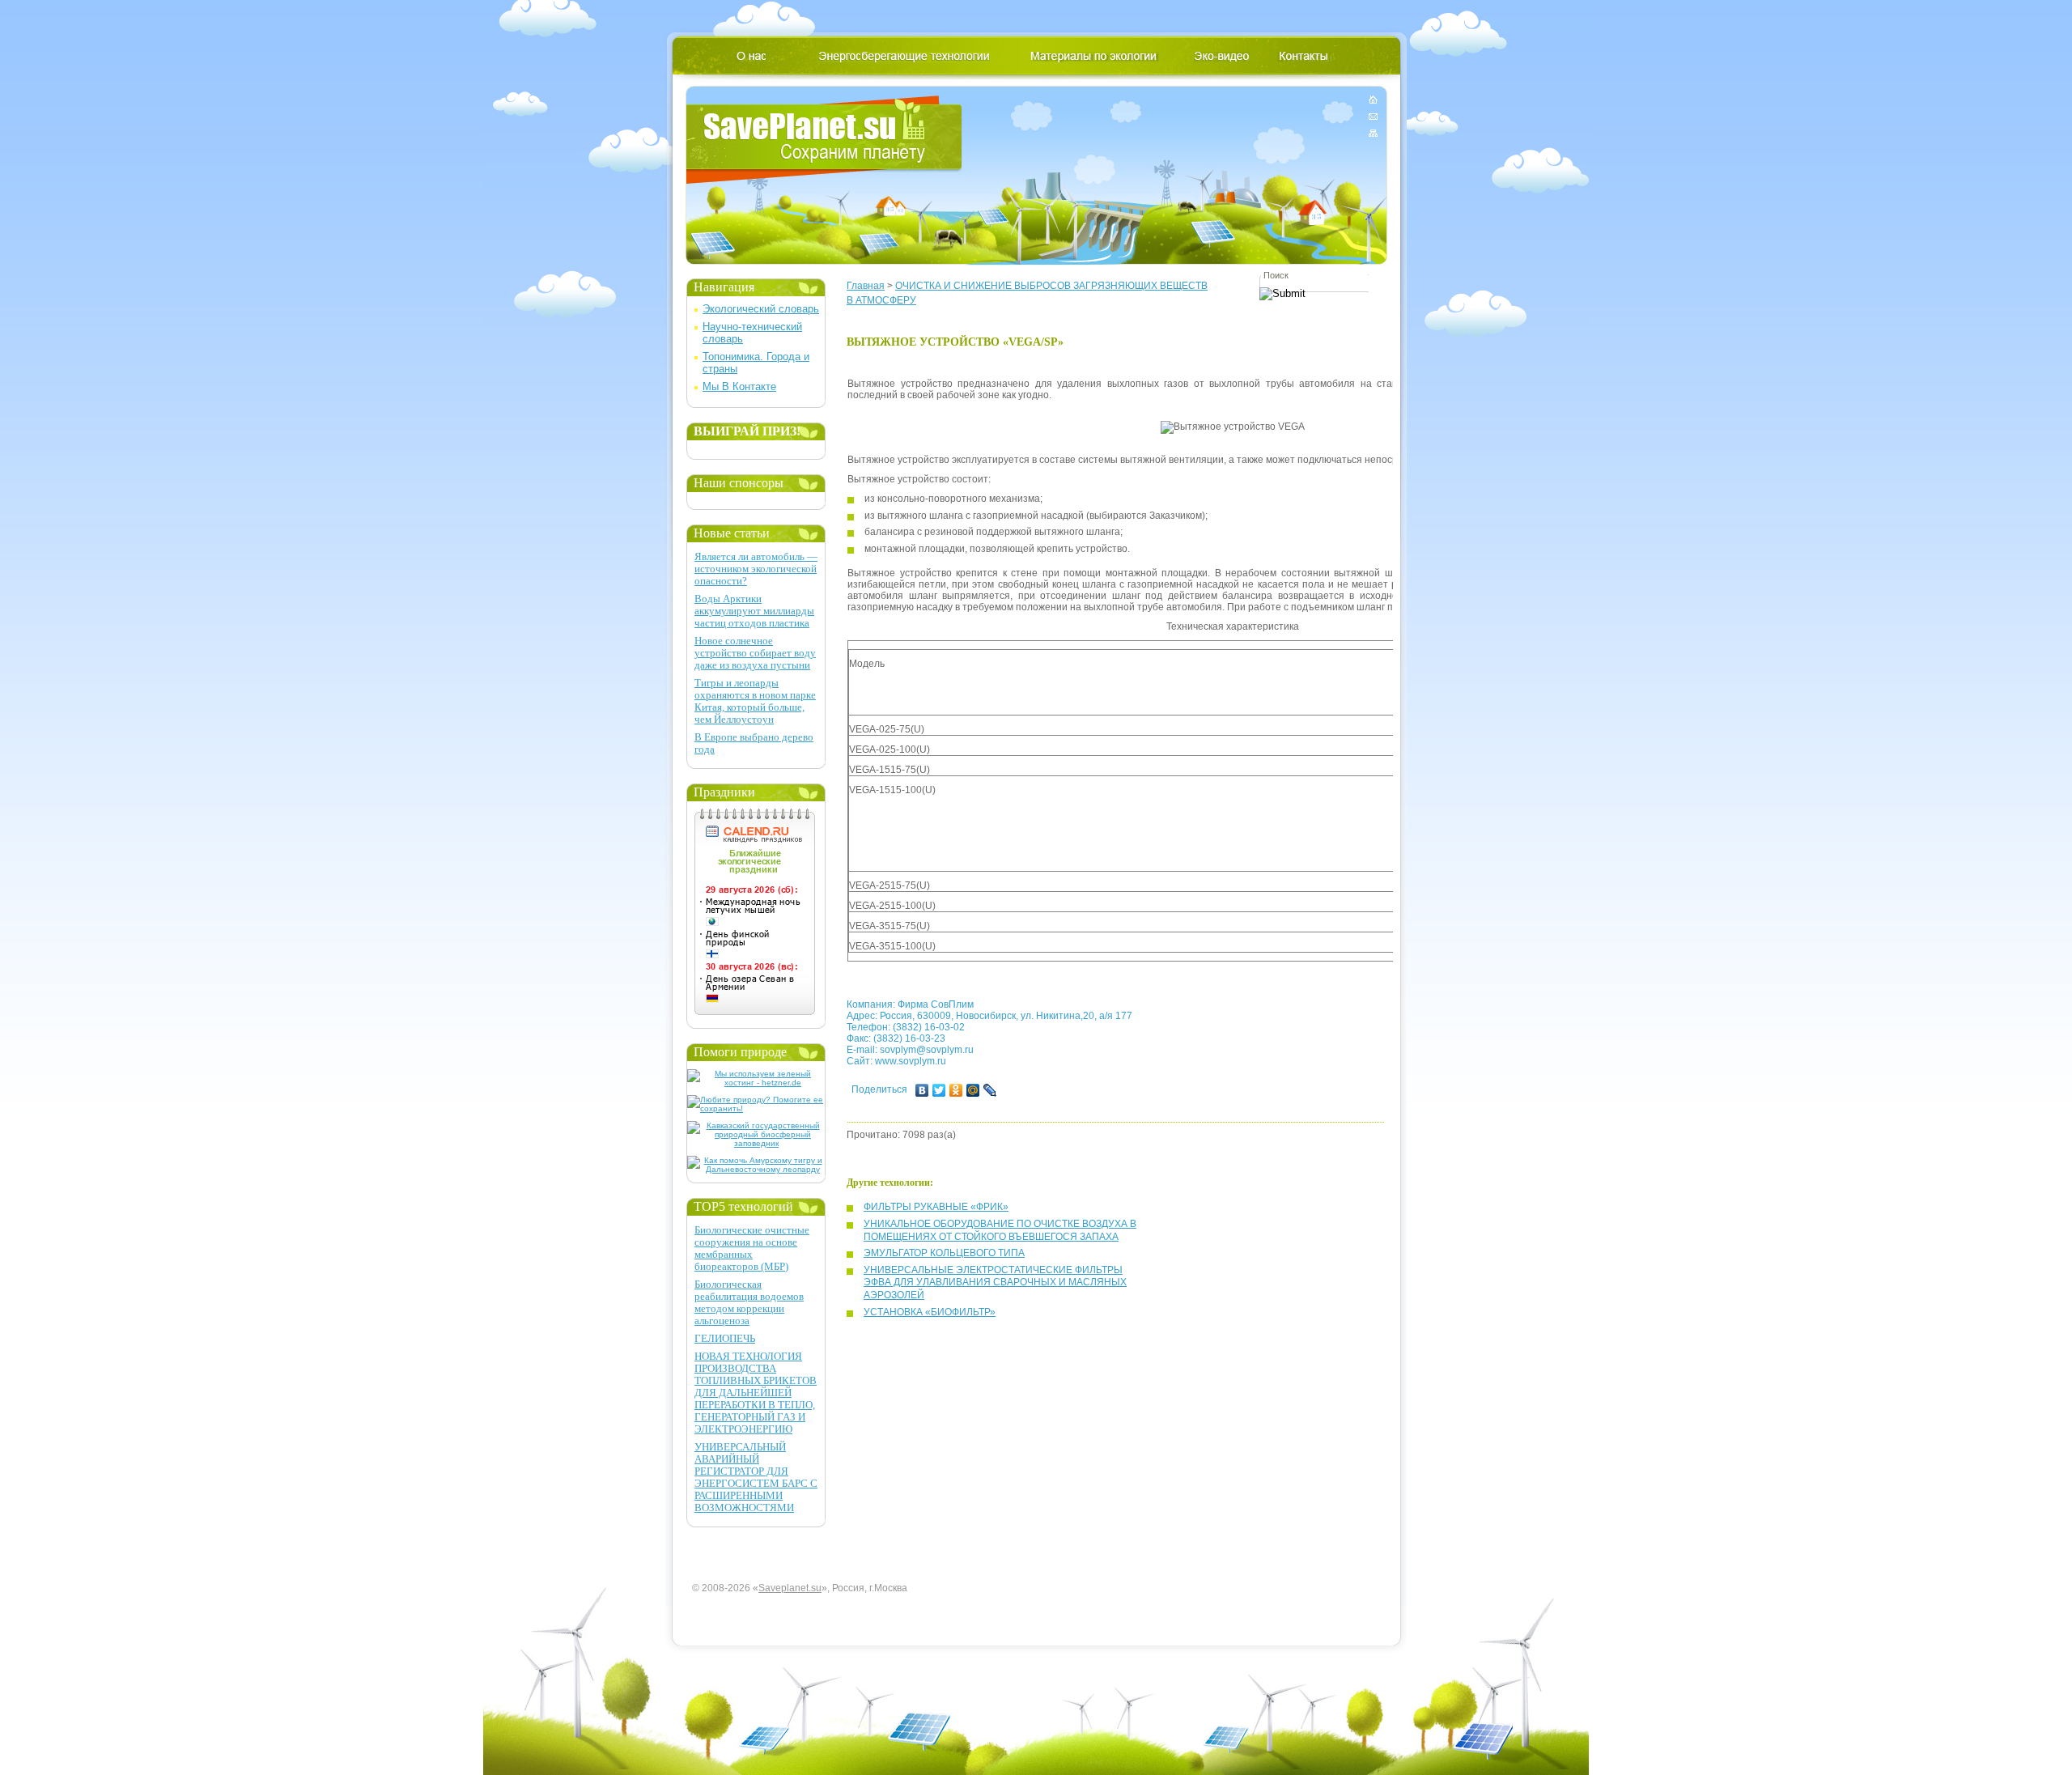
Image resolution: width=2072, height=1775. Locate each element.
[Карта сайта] (1373, 130)
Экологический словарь (761, 309)
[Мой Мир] (973, 1090)
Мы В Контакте (739, 386)
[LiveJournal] (990, 1090)
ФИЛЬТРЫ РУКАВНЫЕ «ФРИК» (936, 1207)
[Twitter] (939, 1090)
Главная (866, 286)
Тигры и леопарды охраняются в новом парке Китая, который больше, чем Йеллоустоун (755, 701)
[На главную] (1373, 102)
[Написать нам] (1373, 116)
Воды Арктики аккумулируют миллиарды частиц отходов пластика (754, 611)
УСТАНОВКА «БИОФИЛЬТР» (930, 1312)
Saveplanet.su (790, 1588)
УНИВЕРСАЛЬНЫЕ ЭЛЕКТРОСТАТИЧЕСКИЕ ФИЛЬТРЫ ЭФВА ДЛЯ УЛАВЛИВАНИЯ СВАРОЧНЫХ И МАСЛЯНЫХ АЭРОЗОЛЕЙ (995, 1282)
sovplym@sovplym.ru (927, 1050)
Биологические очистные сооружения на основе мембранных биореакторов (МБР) (752, 1248)
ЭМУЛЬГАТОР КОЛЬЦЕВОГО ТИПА (944, 1253)
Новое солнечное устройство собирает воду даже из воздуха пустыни (755, 653)
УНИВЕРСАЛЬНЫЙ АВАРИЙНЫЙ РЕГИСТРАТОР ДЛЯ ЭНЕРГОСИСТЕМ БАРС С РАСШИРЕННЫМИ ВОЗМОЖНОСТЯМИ (756, 1477)
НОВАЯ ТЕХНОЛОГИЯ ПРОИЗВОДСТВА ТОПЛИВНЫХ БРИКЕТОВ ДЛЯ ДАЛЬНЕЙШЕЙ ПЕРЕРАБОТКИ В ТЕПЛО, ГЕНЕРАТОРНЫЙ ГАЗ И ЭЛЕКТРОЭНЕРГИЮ (756, 1393)
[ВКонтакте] (922, 1090)
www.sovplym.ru (911, 1061)
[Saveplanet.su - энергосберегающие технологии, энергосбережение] (824, 140)
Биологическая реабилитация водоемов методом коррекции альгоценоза (749, 1302)
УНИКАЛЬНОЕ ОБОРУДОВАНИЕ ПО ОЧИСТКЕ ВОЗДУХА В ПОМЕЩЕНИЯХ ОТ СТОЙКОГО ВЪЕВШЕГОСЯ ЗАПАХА (1000, 1230)
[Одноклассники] (956, 1090)
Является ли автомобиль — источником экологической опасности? (756, 569)
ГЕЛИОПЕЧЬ (725, 1338)
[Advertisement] (1144, 832)
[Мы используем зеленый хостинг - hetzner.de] (756, 1083)
